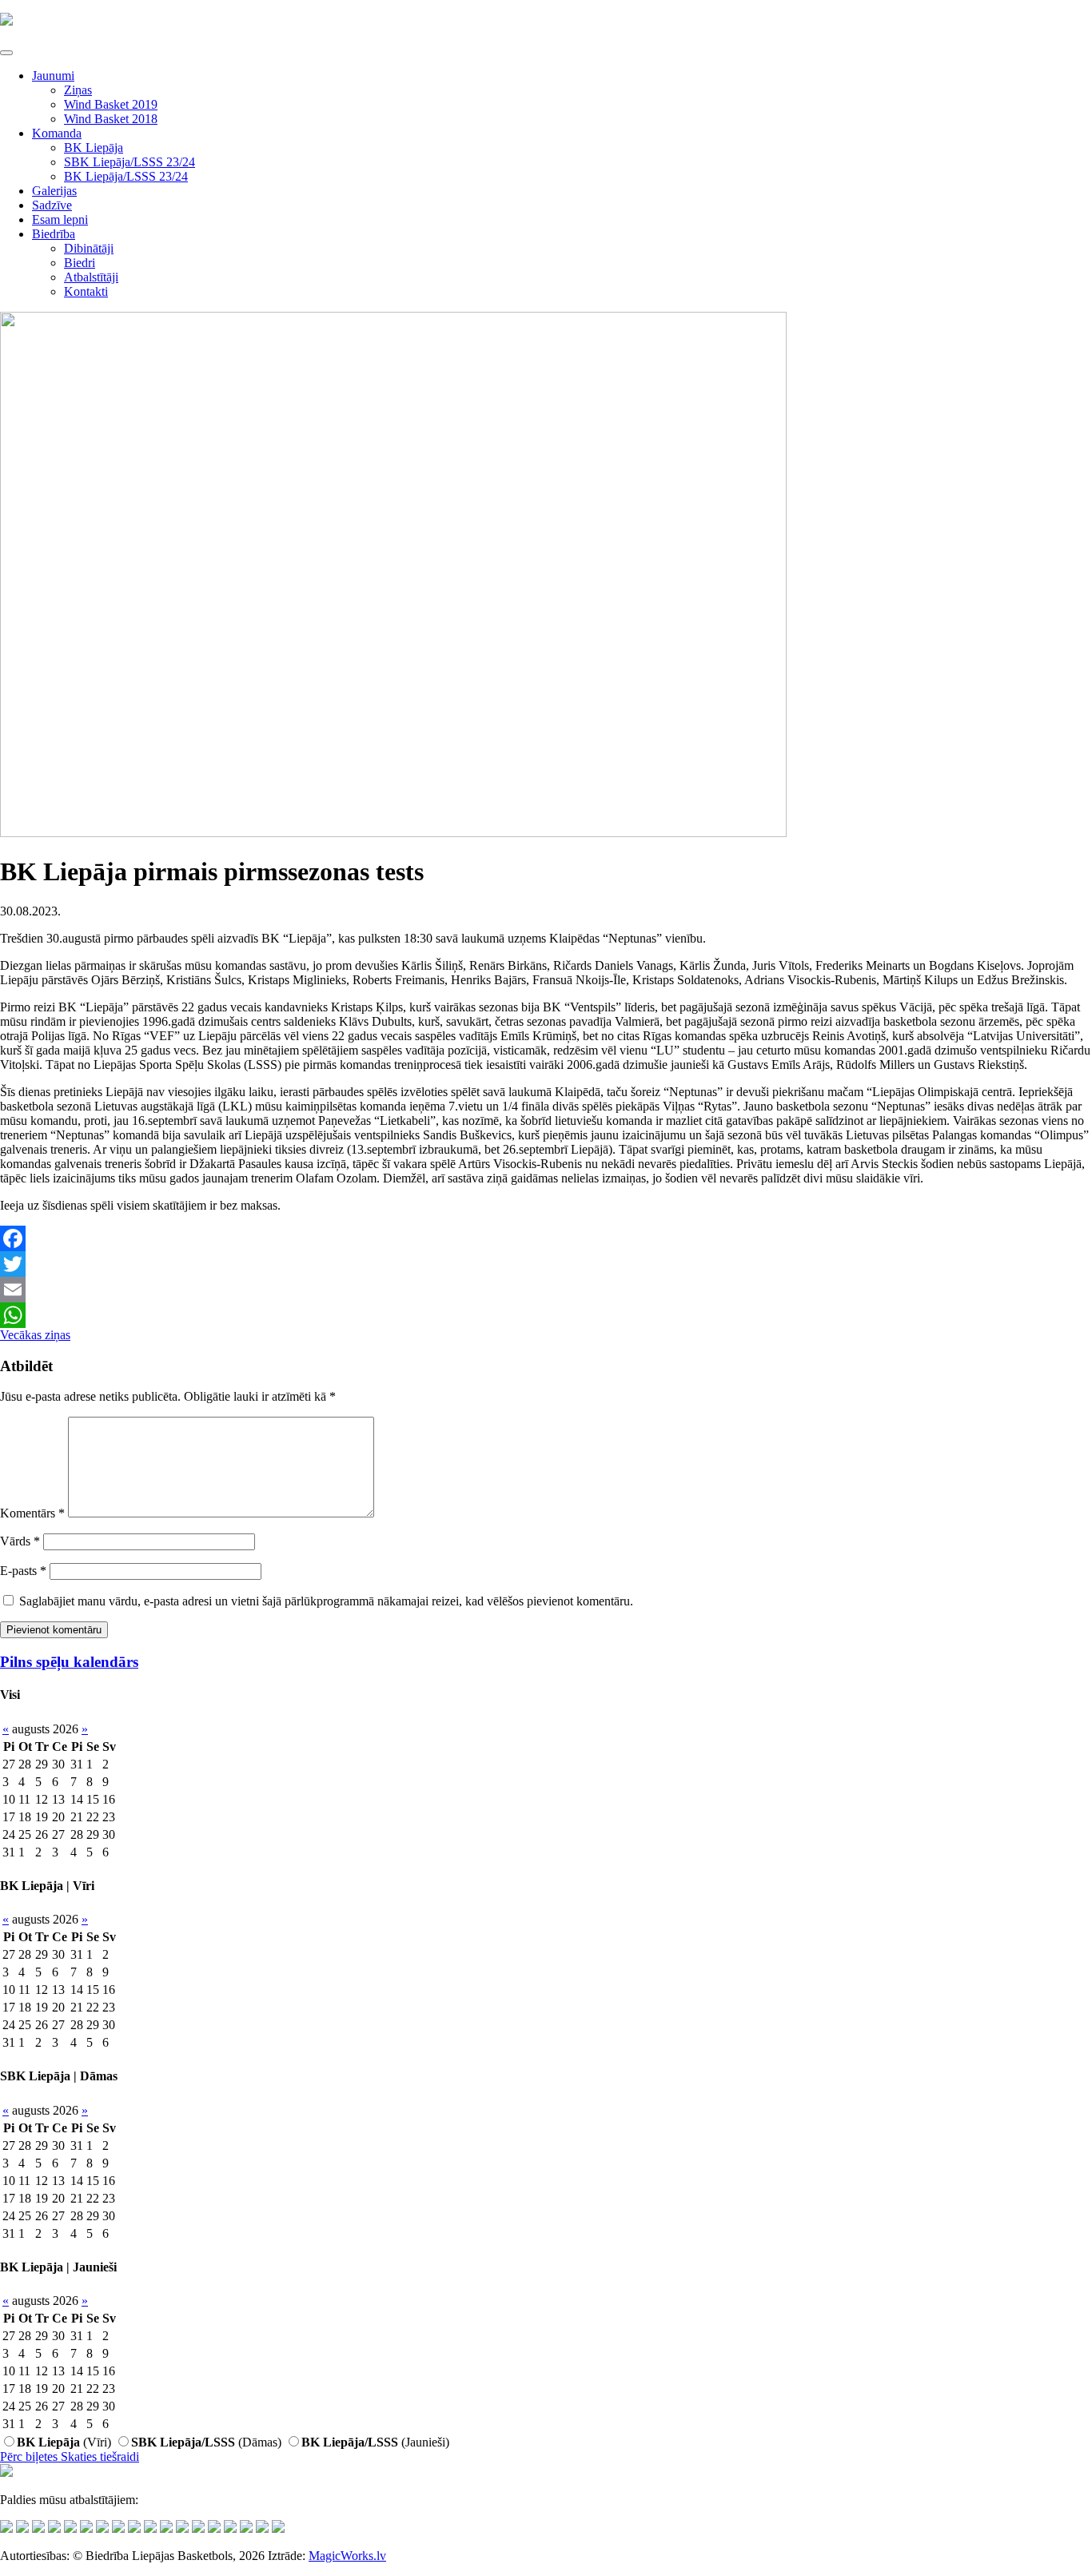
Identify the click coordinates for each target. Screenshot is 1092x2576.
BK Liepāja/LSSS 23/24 (126, 176)
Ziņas (78, 90)
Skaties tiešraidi (100, 2456)
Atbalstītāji (91, 277)
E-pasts (23, 1571)
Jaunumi (53, 76)
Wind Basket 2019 (111, 104)
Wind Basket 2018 (111, 119)
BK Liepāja (94, 148)
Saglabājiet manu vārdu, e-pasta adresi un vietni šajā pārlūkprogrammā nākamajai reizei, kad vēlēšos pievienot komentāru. (326, 1601)
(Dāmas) (206, 2442)
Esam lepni (60, 219)
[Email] (546, 1290)
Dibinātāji (89, 248)
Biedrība (54, 234)
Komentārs (32, 1513)
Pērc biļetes (30, 2456)
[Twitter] (546, 1264)
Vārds (20, 1541)
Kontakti (86, 291)
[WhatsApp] (546, 1315)
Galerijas (54, 191)
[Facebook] (546, 1238)
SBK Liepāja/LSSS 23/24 (130, 162)
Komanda (57, 133)
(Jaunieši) (375, 2442)
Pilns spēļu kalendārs (69, 1662)
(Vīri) (64, 2442)
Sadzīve (52, 205)
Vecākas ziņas (35, 1335)
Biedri (80, 263)
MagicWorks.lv (347, 2556)
